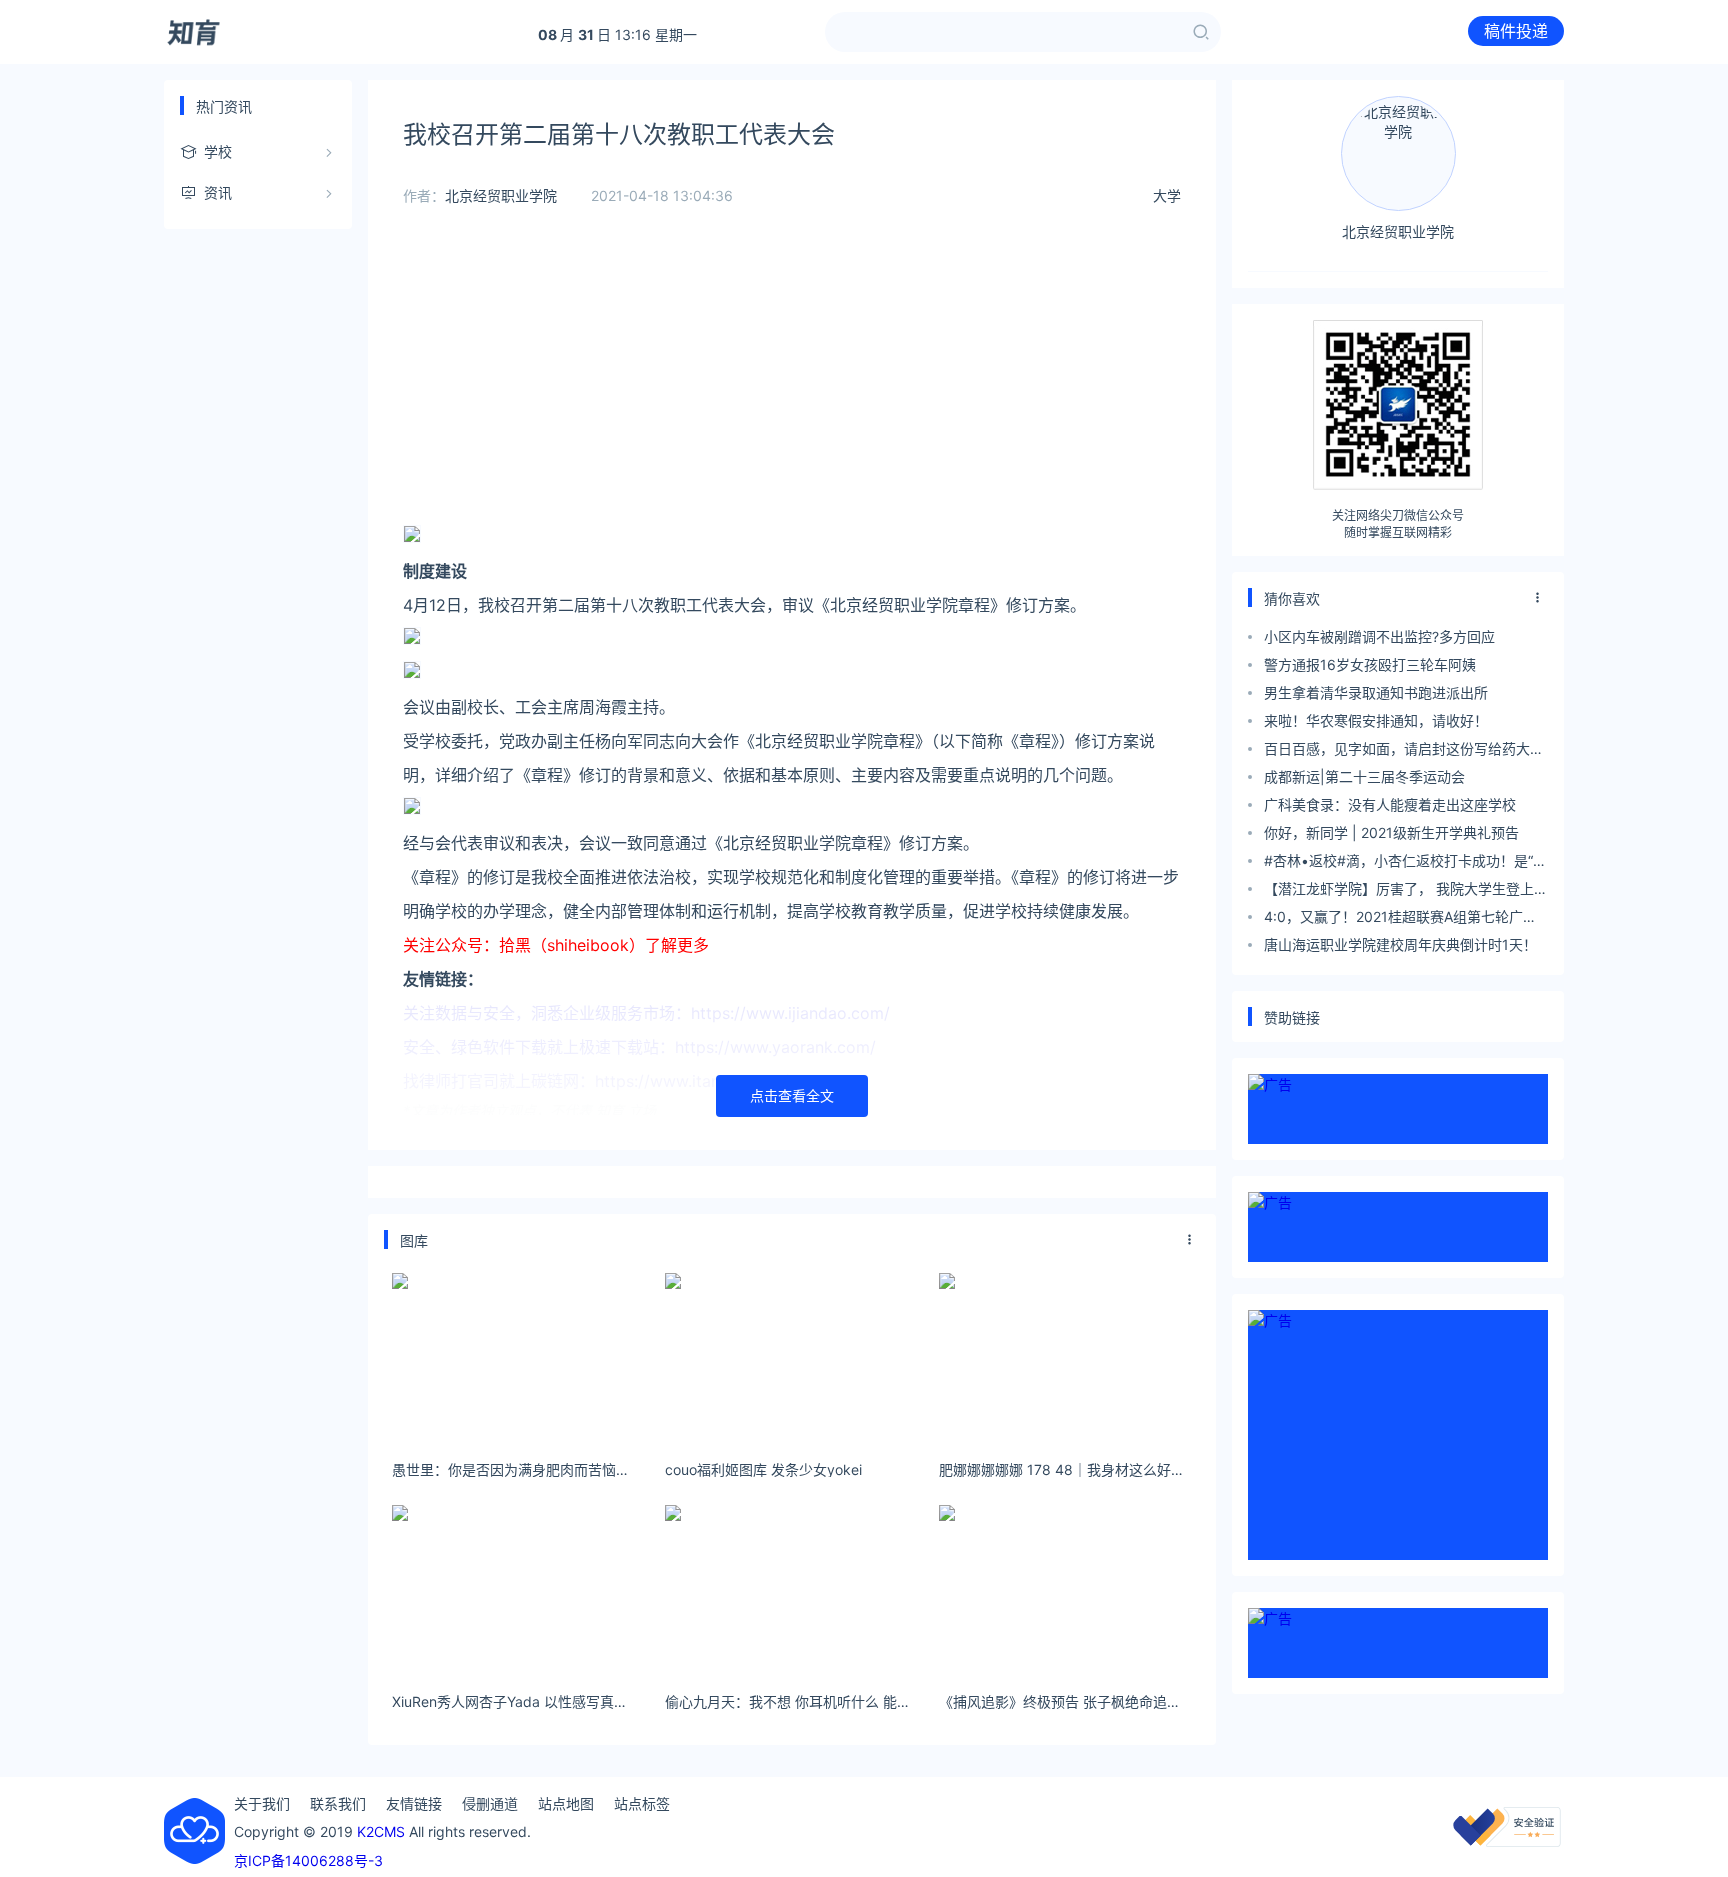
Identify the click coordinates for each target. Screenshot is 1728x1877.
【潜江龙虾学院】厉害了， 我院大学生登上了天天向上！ (1406, 891)
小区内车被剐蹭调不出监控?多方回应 (1379, 636)
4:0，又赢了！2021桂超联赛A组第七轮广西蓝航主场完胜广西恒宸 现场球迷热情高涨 (1400, 919)
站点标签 (642, 1803)
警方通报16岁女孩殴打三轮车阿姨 (1370, 664)
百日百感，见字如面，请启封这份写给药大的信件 (1404, 751)
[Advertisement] (792, 380)
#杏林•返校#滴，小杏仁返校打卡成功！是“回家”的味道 (1405, 863)
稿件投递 (1516, 31)
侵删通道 (490, 1803)
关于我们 (262, 1803)
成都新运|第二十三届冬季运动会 (1364, 776)
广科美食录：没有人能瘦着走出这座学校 (1390, 804)
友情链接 (414, 1803)
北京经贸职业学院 (501, 195)
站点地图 (566, 1803)
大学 (1167, 195)
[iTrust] (1507, 1841)
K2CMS (381, 1831)
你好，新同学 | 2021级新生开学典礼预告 (1391, 832)
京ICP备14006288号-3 (308, 1860)
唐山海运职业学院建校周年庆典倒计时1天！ (1400, 944)
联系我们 (338, 1803)
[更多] (1190, 1240)
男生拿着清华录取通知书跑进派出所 (1376, 692)
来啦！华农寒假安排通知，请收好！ (1376, 720)
